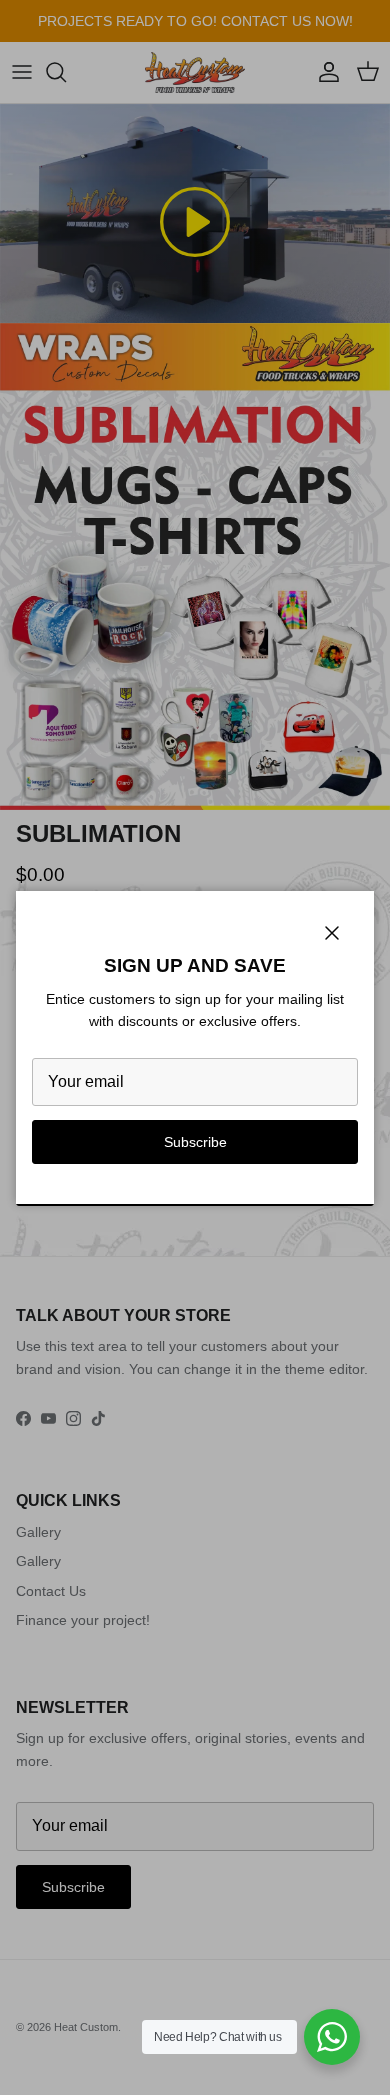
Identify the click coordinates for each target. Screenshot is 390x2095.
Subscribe (195, 1142)
